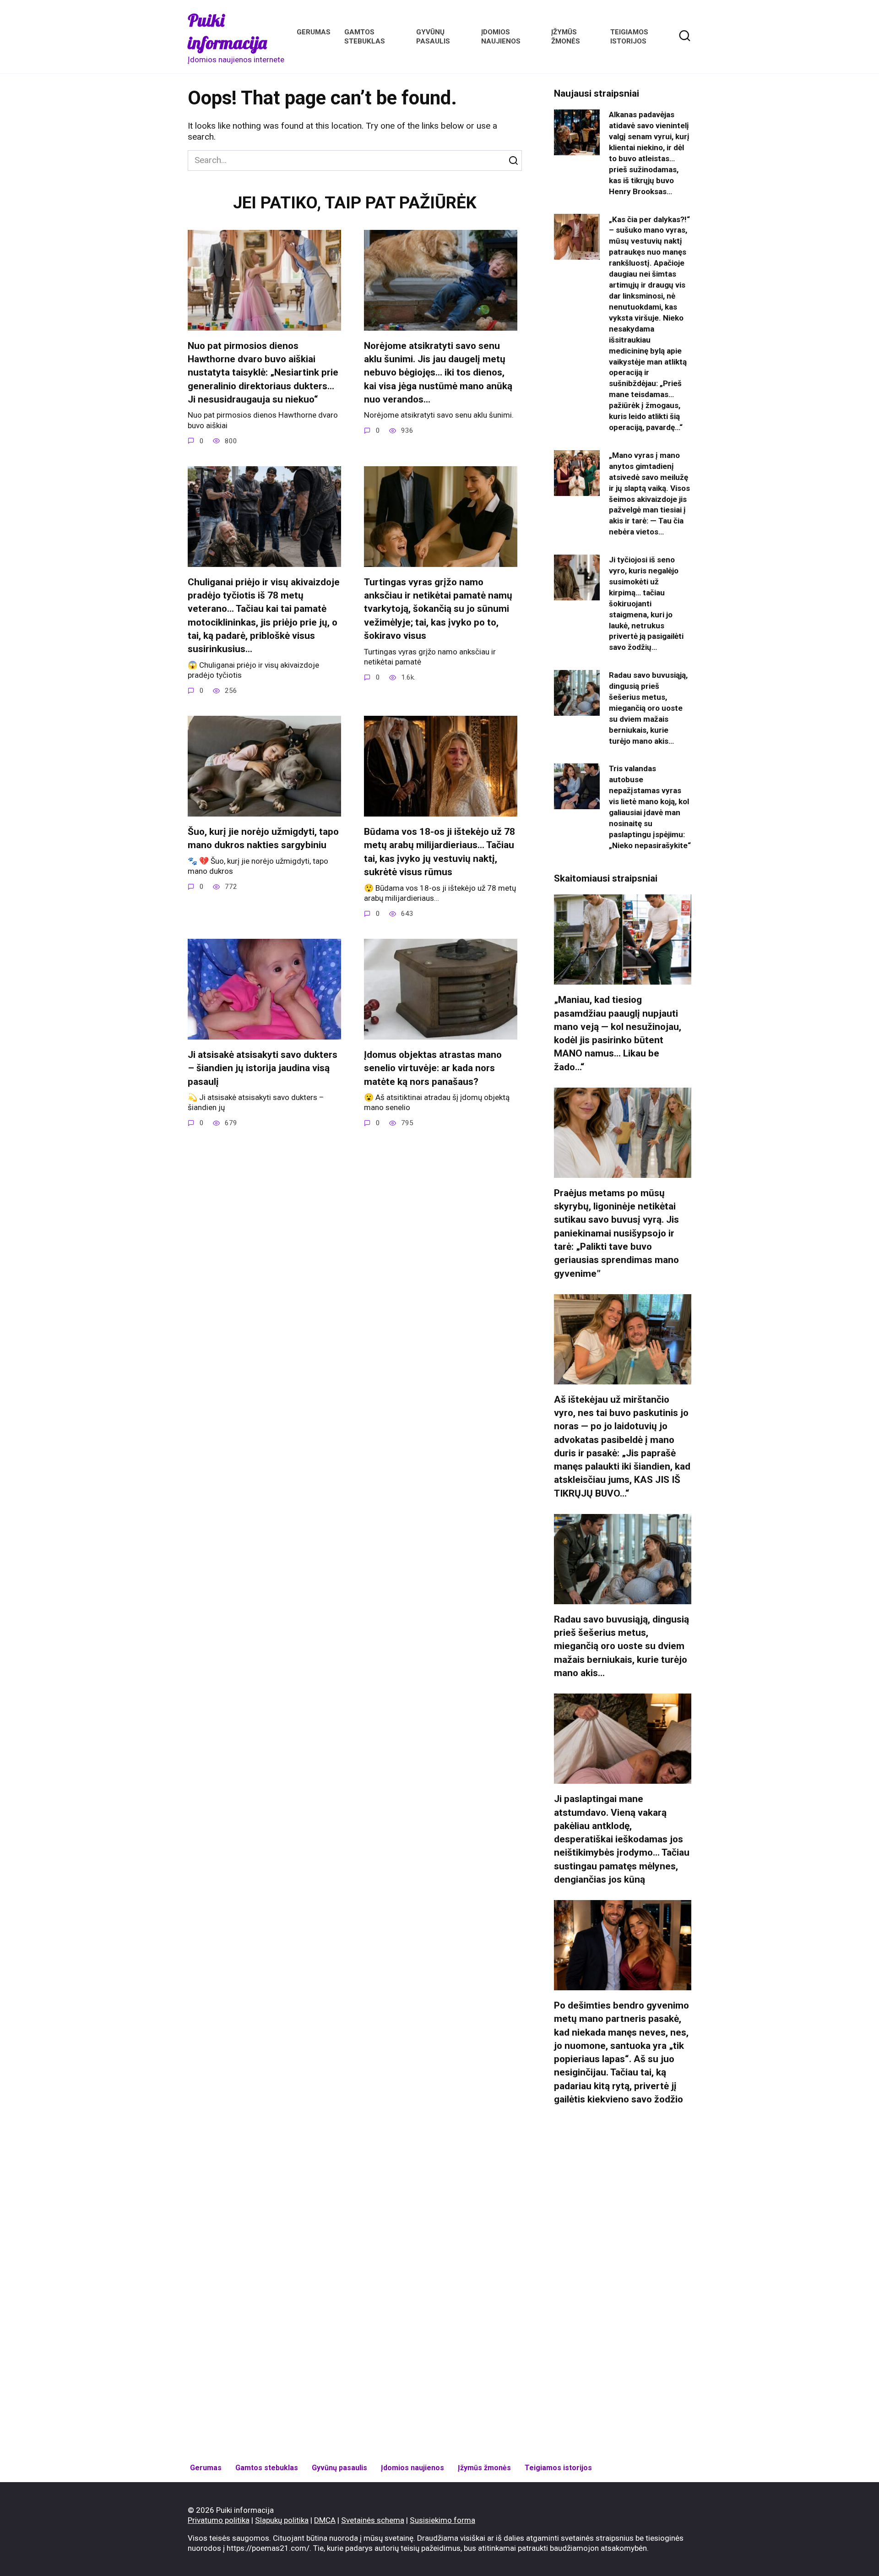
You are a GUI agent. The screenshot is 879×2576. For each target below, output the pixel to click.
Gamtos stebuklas (267, 2468)
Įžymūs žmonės (484, 2468)
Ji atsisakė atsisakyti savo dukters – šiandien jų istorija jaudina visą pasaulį (263, 1068)
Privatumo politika (219, 2520)
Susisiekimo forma (442, 2520)
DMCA (325, 2520)
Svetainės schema (373, 2520)
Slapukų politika (282, 2520)
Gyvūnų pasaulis (339, 2468)
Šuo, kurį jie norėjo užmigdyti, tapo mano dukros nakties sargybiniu (263, 838)
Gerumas (314, 32)
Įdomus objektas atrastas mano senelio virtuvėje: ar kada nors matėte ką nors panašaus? (433, 1068)
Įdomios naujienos (412, 2468)
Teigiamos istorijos (558, 2468)
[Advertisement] (623, 2285)
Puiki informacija (227, 31)
